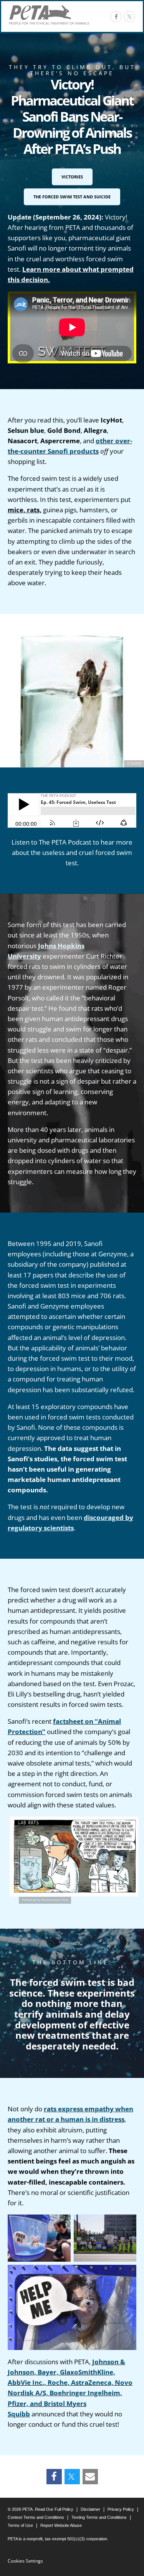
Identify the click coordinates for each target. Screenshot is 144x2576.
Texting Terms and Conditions (99, 2517)
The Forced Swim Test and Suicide (72, 197)
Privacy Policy (121, 2509)
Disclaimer (90, 2509)
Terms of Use (20, 2525)
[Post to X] (129, 17)
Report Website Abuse (61, 2525)
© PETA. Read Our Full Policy (41, 2509)
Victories (72, 177)
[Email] (90, 2477)
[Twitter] (72, 2477)
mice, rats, (25, 510)
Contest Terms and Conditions (36, 2517)
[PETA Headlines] (49, 15)
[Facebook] (116, 17)
